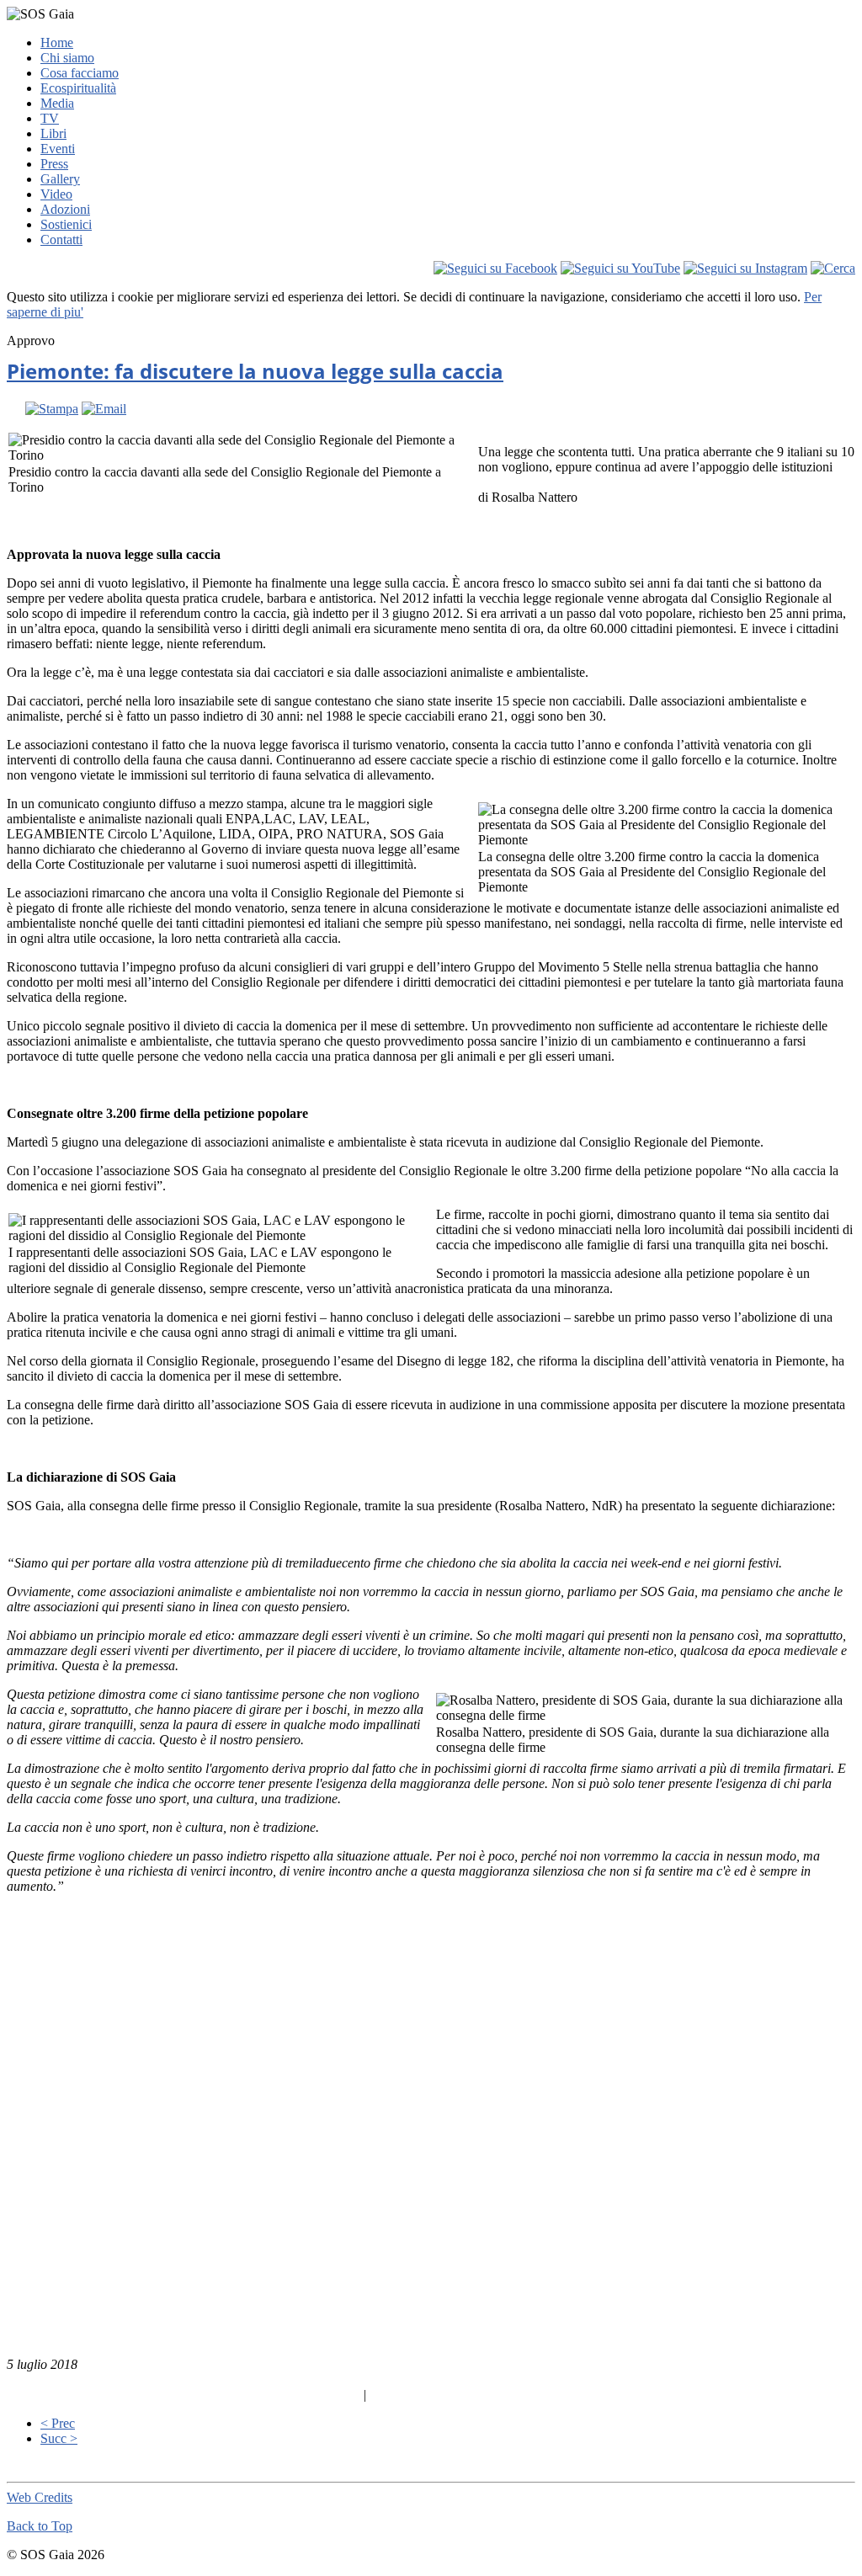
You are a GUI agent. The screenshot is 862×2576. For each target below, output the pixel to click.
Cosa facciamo (80, 73)
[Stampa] (52, 409)
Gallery (60, 179)
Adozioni (65, 209)
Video (56, 194)
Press (54, 164)
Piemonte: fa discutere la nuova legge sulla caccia (255, 371)
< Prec (58, 2423)
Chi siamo (67, 58)
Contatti (61, 240)
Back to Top (40, 2526)
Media (57, 103)
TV (50, 118)
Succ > (59, 2438)
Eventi (58, 149)
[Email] (104, 409)
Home (57, 43)
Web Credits (40, 2497)
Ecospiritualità (78, 88)
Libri (53, 133)
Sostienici (66, 224)
